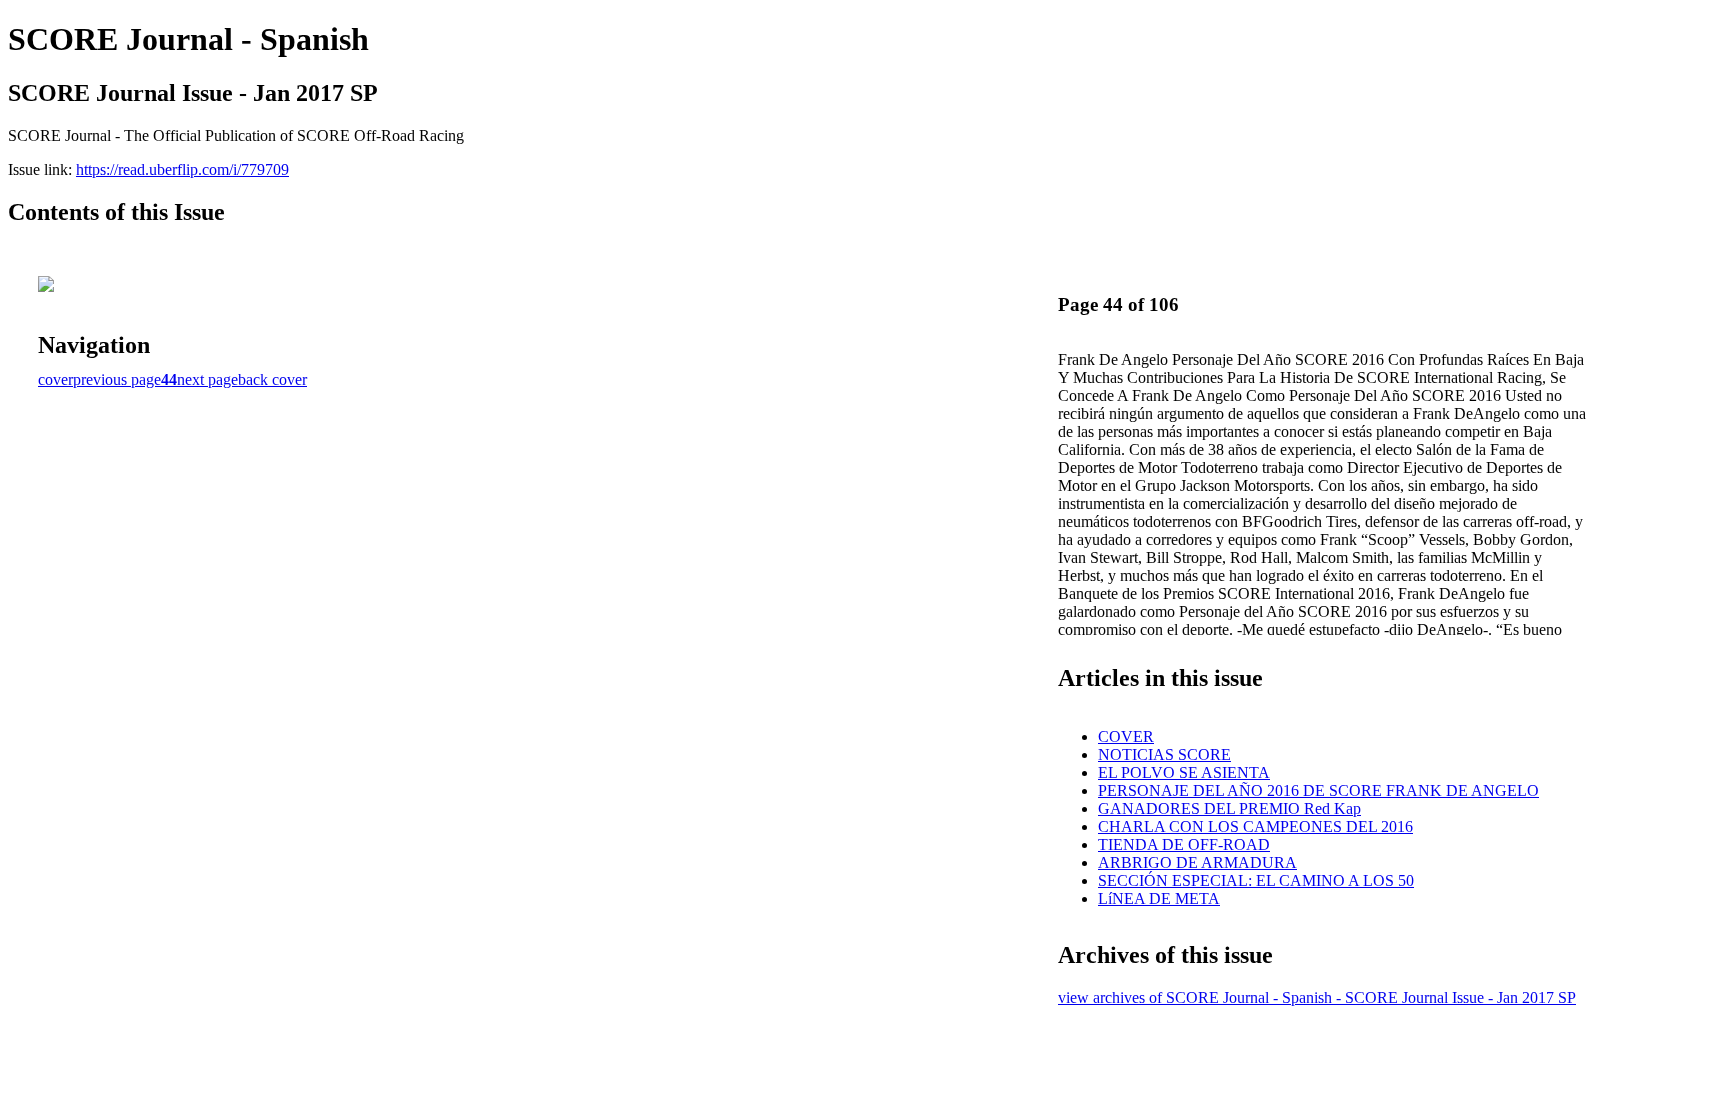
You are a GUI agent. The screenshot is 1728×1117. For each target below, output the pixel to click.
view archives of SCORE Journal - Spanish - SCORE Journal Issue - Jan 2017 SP (1317, 997)
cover (55, 379)
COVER (1126, 736)
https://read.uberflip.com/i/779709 (182, 169)
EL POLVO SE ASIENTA (1184, 772)
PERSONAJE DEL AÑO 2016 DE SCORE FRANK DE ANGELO (1318, 790)
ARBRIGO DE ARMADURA (1197, 862)
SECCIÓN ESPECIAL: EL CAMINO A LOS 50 (1256, 880)
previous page (117, 379)
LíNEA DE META (1159, 898)
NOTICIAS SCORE (1164, 754)
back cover (272, 379)
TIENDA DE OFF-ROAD (1184, 844)
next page (207, 379)
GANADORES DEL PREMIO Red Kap (1229, 808)
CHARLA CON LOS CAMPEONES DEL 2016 (1255, 826)
